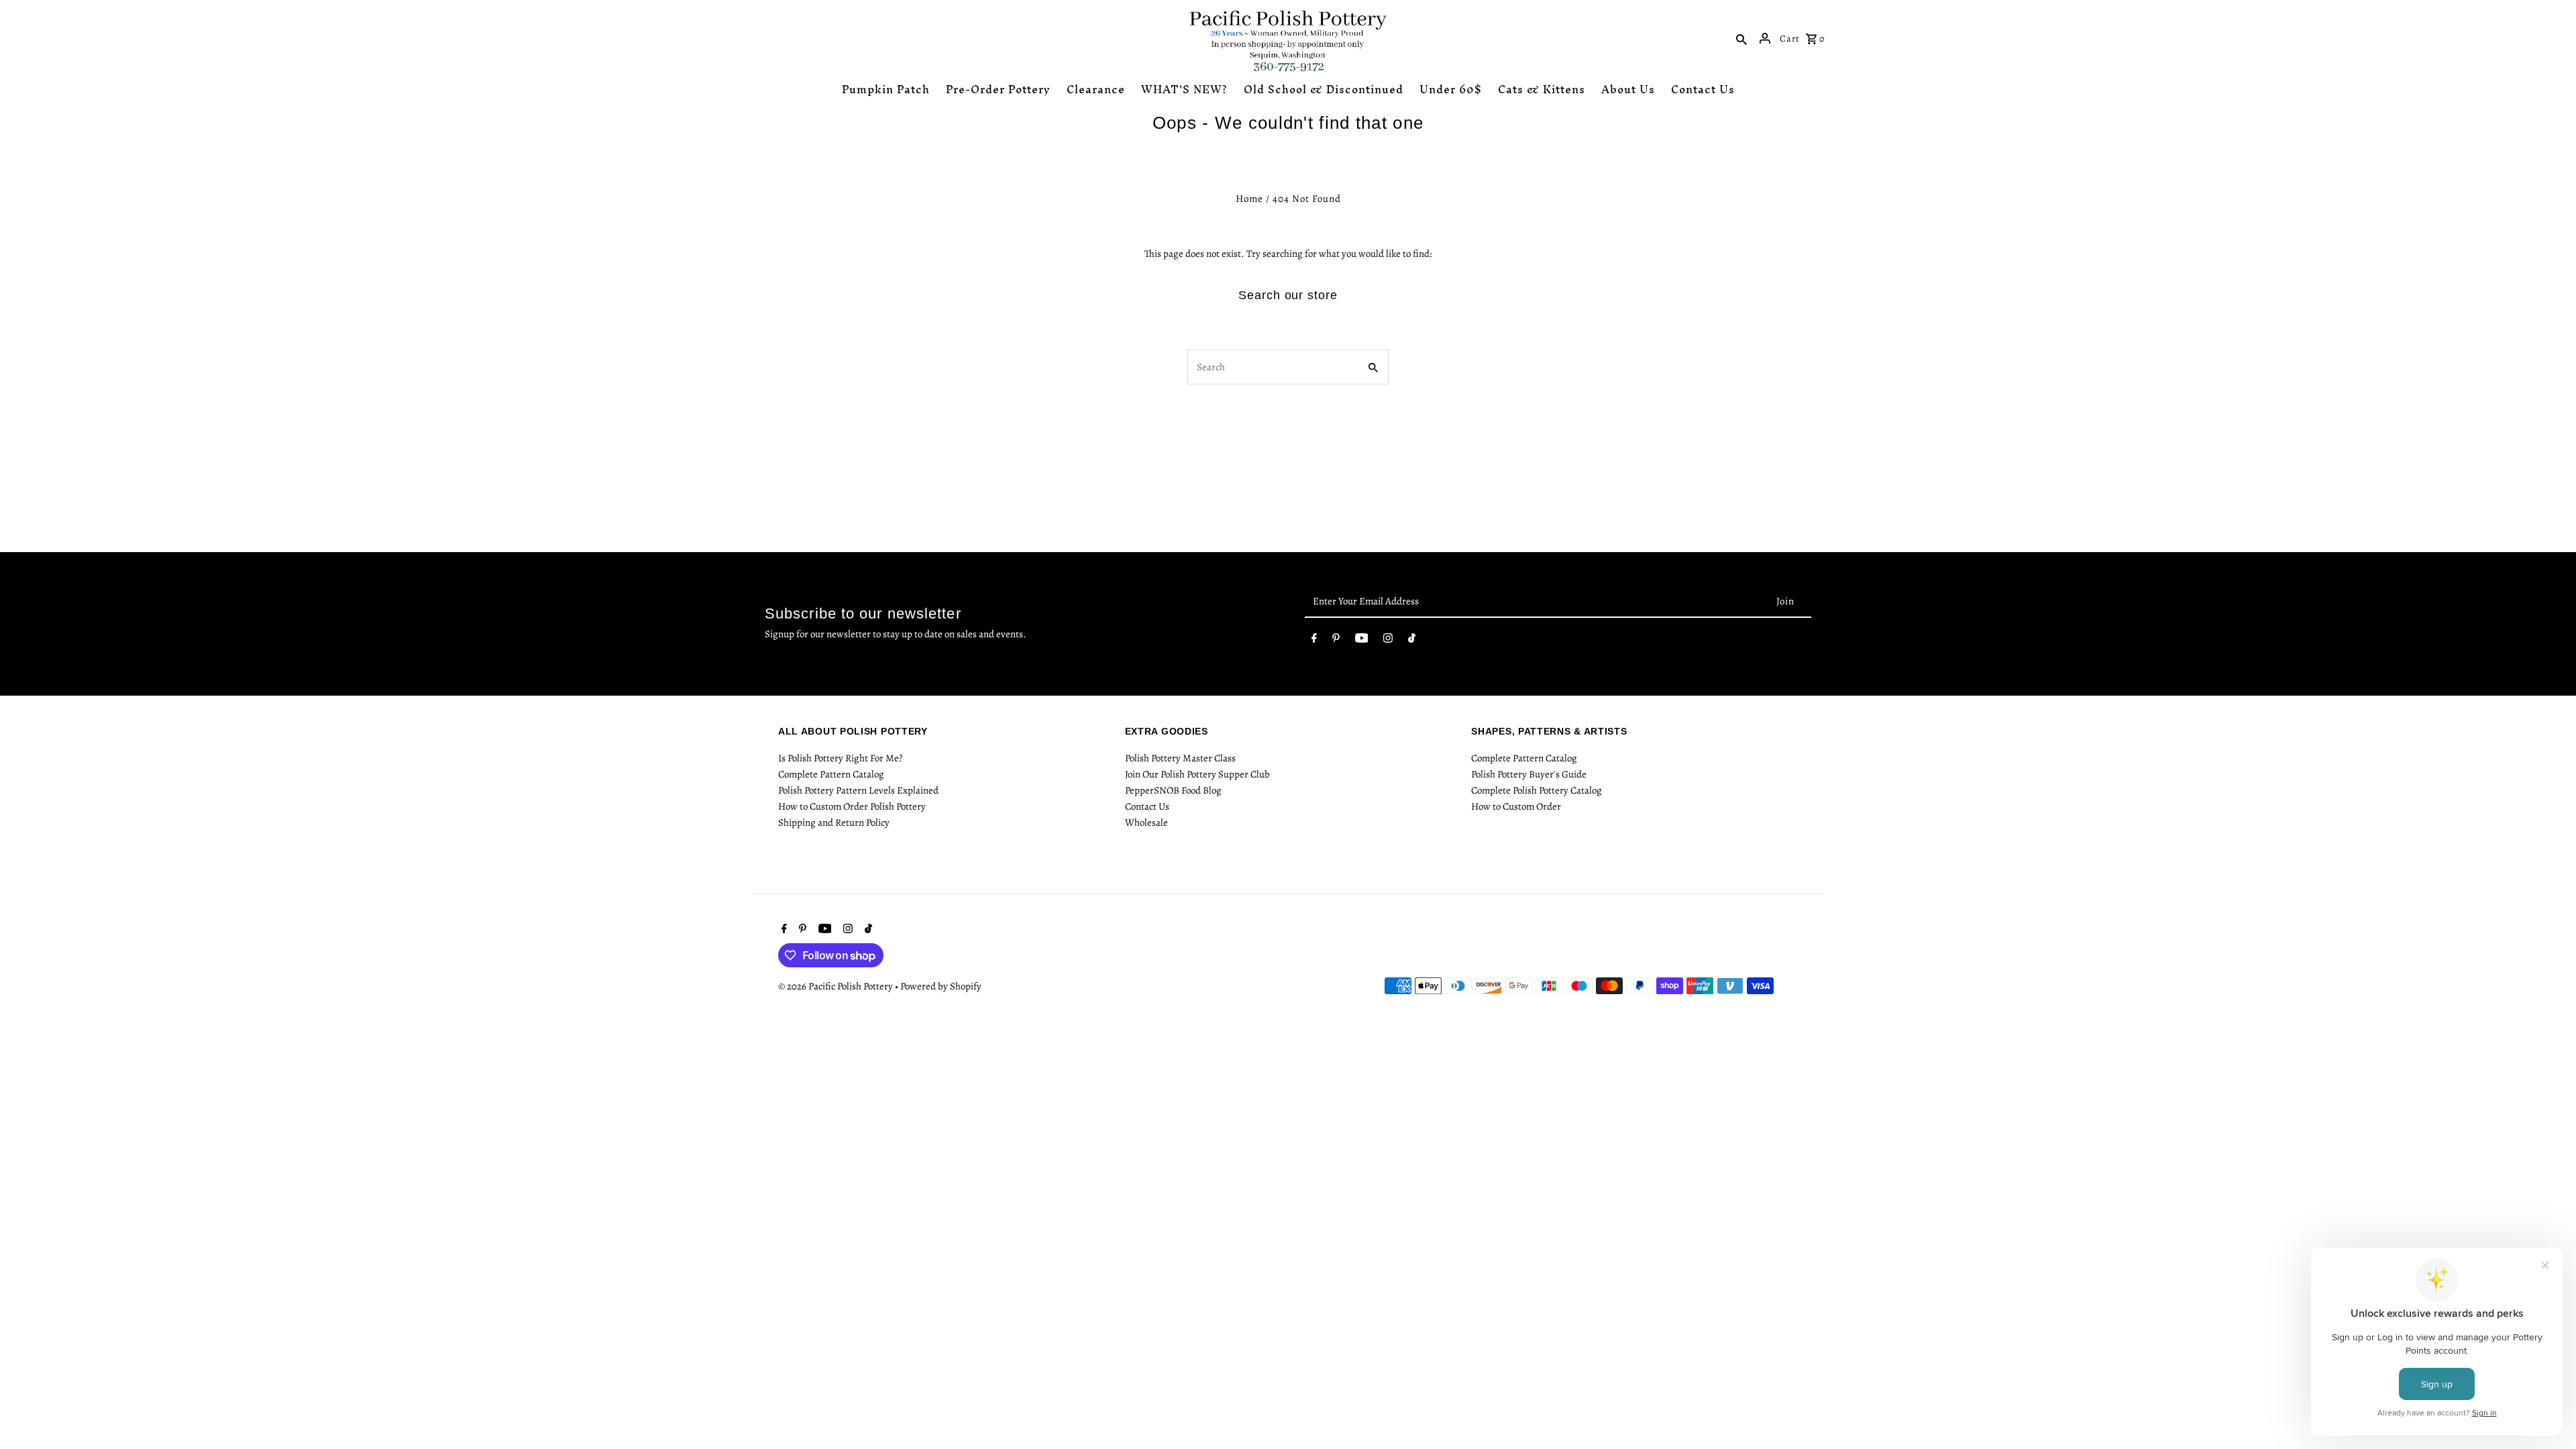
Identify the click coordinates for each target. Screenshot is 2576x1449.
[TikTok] (1412, 641)
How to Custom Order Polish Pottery (852, 806)
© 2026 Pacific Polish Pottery (837, 986)
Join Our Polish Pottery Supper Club (1197, 774)
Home (1249, 199)
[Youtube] (1362, 641)
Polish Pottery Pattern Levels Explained (858, 790)
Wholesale (1146, 822)
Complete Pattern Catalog (831, 774)
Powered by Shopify (941, 986)
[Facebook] (1314, 641)
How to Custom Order (1516, 806)
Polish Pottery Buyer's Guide (1529, 774)
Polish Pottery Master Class (1180, 758)
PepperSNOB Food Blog (1173, 790)
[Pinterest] (1336, 641)
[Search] (1741, 38)
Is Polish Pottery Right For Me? (840, 758)
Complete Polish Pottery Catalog (1537, 790)
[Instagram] (1388, 641)
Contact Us (1147, 806)
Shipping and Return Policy (834, 822)
